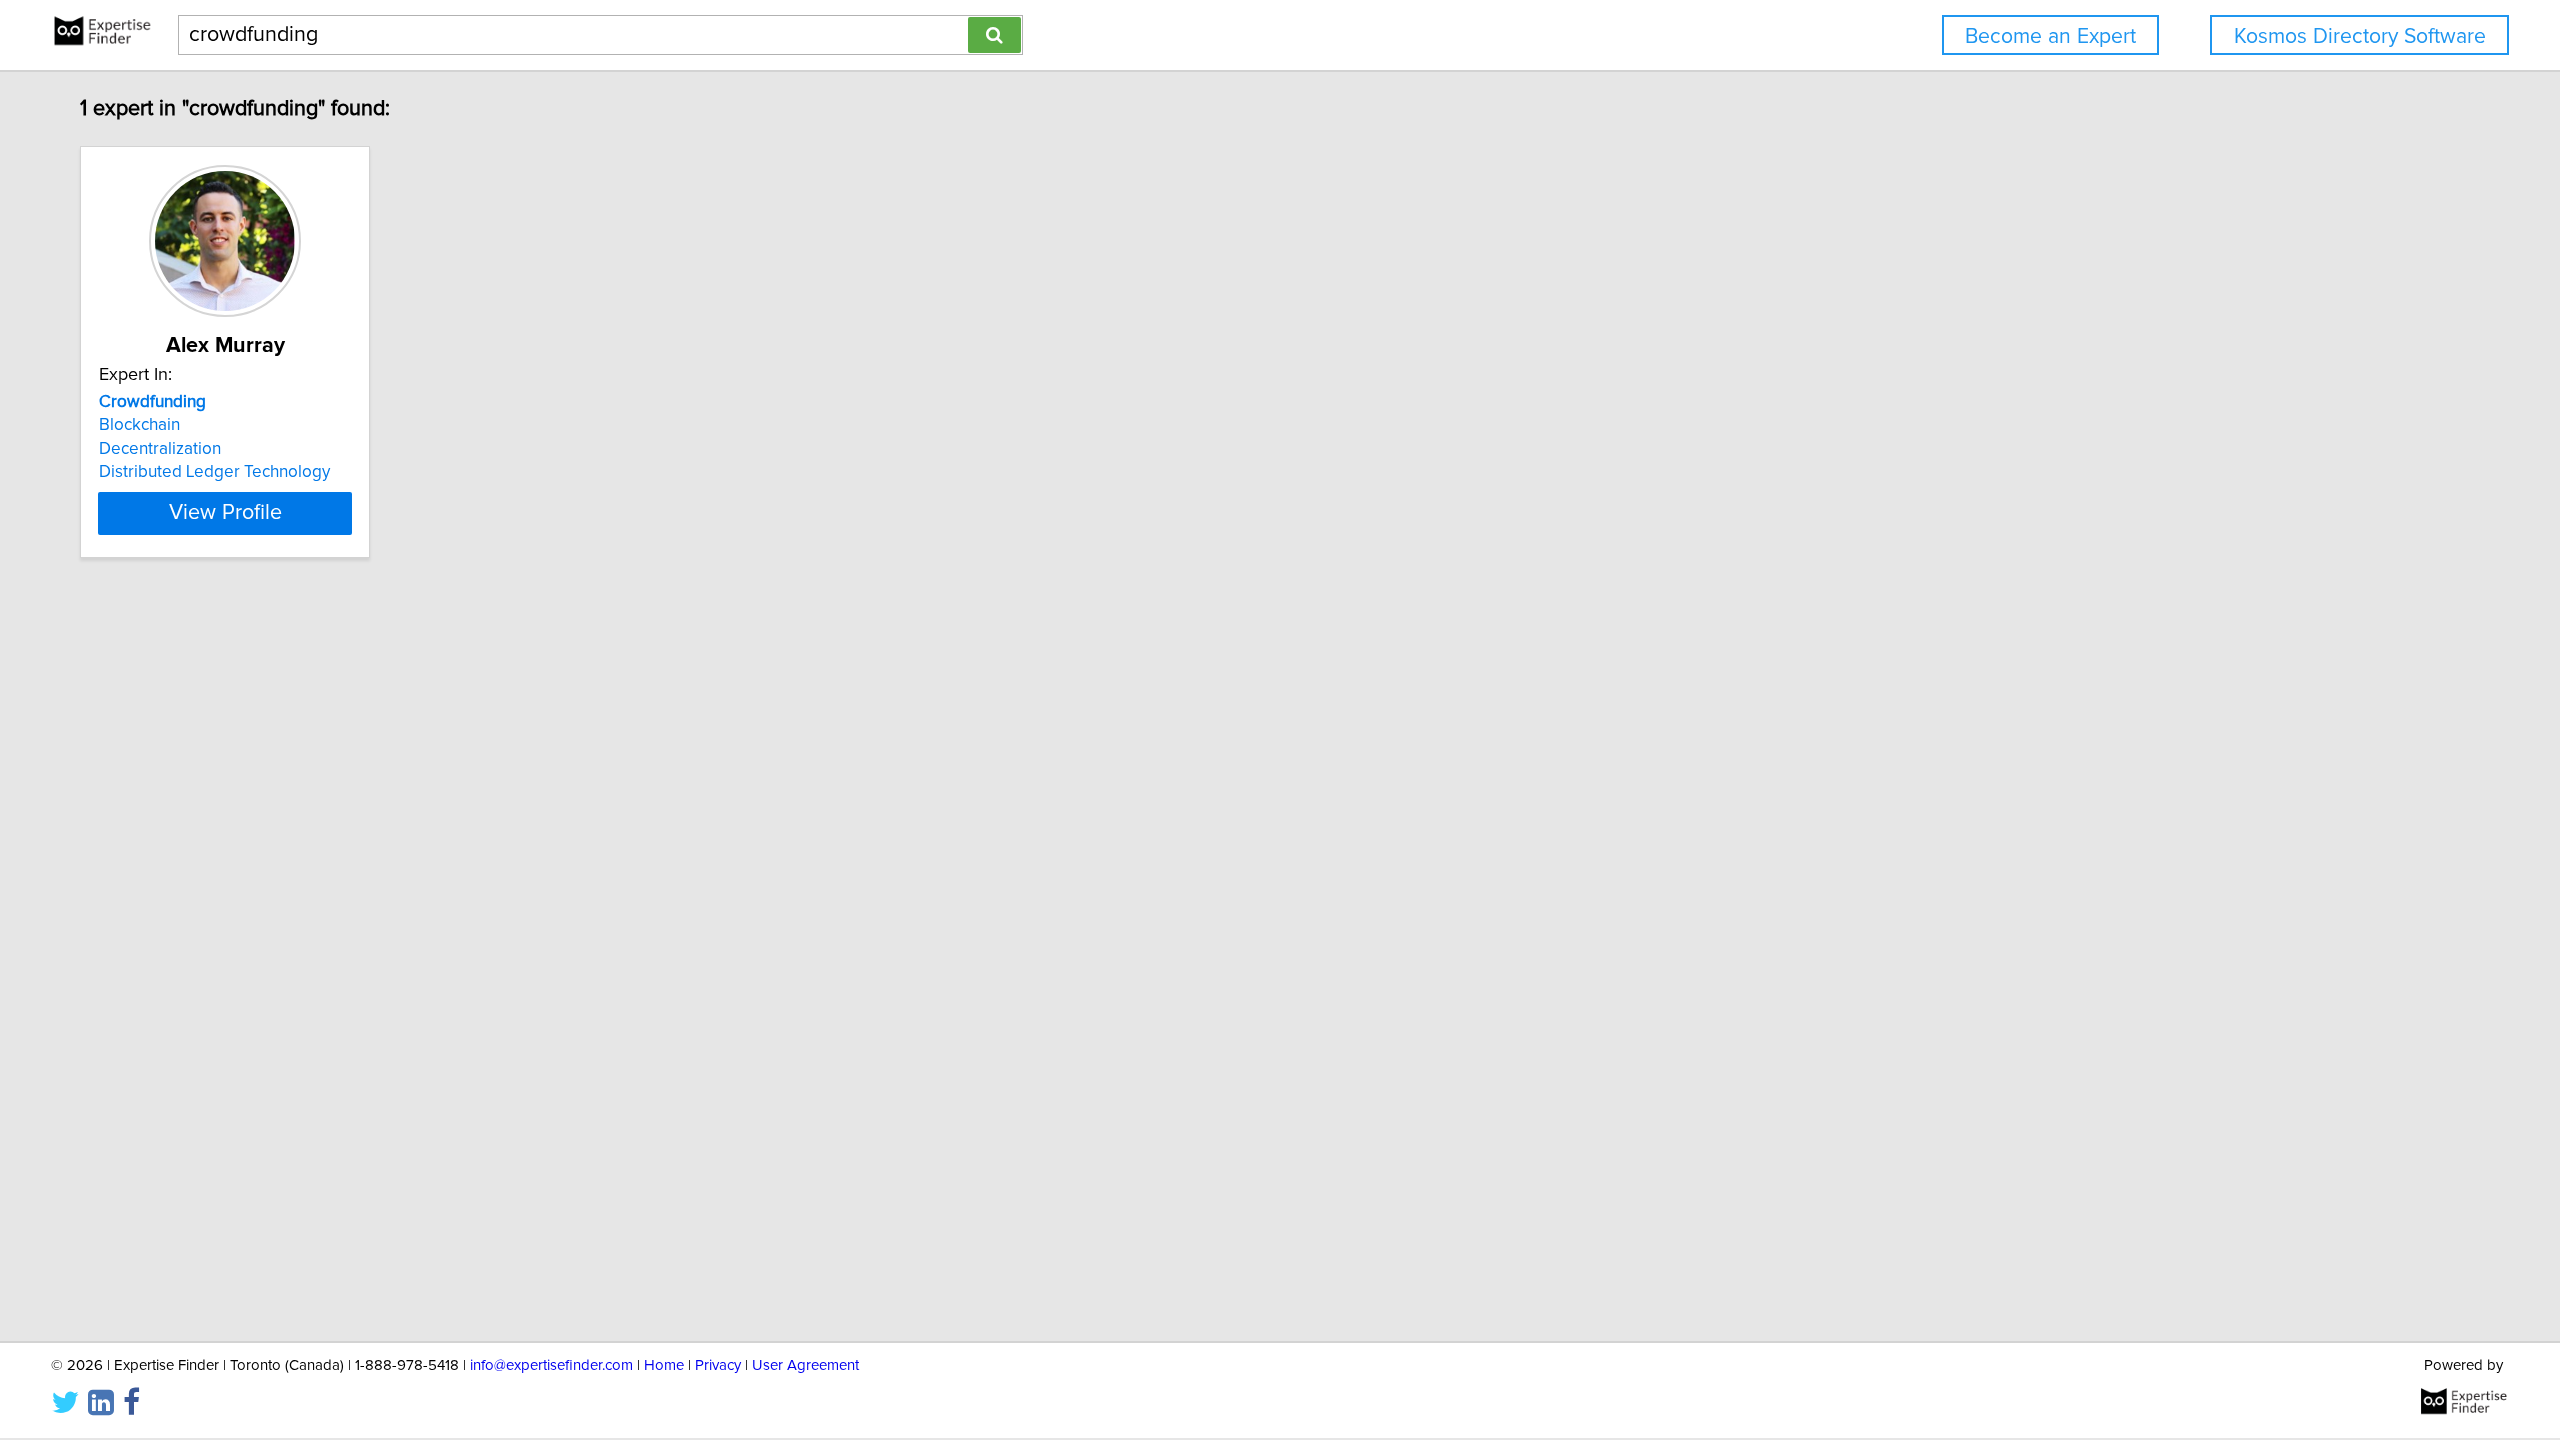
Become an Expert (2050, 36)
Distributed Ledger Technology (214, 472)
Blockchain (139, 425)
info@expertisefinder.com (551, 1365)
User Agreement (805, 1365)
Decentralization (160, 449)
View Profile (225, 513)
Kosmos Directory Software (2360, 36)
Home (664, 1365)
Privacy (718, 1365)
